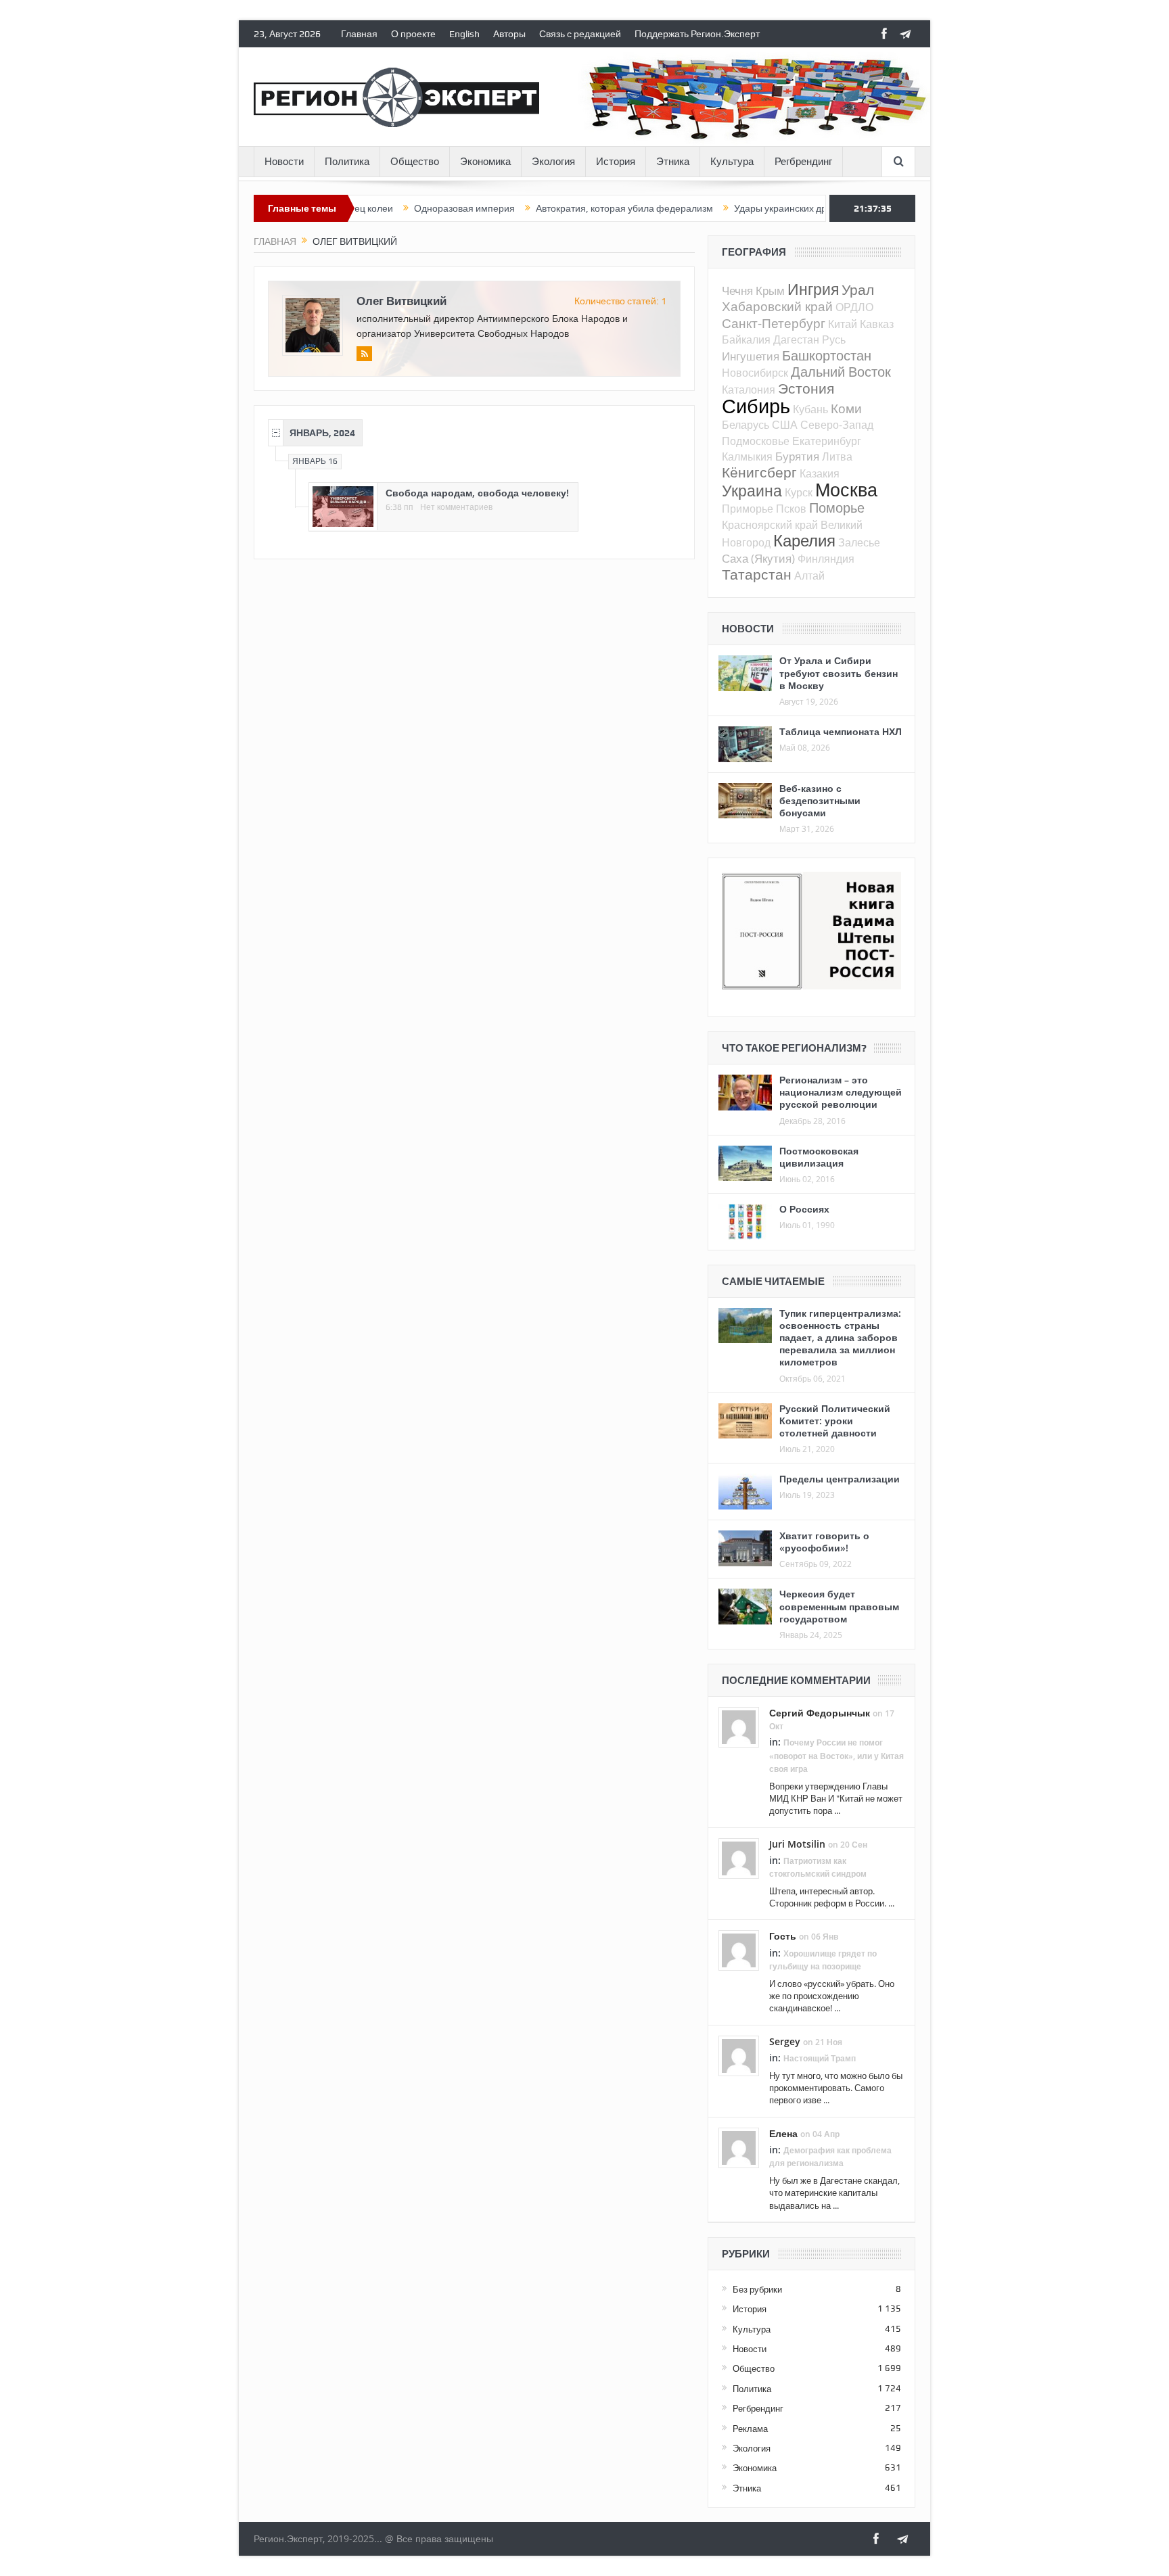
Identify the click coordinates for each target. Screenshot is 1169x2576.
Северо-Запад (837, 425)
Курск (799, 492)
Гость (783, 1936)
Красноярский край (770, 525)
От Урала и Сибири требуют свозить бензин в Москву (839, 673)
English (464, 34)
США (785, 425)
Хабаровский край (777, 306)
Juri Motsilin (797, 1844)
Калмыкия (747, 456)
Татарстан (757, 574)
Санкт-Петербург (774, 323)
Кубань (810, 409)
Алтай (809, 576)
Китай (843, 324)
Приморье (748, 509)
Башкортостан (827, 355)
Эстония (806, 388)
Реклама (750, 2429)
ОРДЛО (854, 307)
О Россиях (804, 1209)
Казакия (820, 473)
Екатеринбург (827, 441)
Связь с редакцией (580, 34)
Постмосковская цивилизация (819, 1157)
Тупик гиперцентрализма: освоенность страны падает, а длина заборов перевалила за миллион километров (840, 1338)
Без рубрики (757, 2289)
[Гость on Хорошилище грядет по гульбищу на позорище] (739, 1950)
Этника (673, 162)
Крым (770, 290)
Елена (783, 2133)
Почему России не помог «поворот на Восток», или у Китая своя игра (836, 1755)
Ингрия (813, 289)
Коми (846, 408)
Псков (791, 509)
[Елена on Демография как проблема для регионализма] (739, 2147)
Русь (834, 339)
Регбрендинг (803, 162)
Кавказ (877, 324)
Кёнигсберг (759, 472)
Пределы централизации (840, 1479)
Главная (359, 34)
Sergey (785, 2041)
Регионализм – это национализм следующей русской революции (841, 1092)
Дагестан (796, 339)
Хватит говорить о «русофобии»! (824, 1542)
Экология (553, 162)
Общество (415, 162)
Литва (837, 456)
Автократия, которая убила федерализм (565, 208)
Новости (284, 162)
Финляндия (826, 559)
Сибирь (756, 406)
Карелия (804, 540)
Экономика (485, 162)
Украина (752, 491)
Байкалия (746, 339)
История (616, 162)
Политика (347, 162)
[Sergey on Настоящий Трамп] (739, 2055)
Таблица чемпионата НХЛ (841, 731)
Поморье (837, 508)
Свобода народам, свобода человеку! (477, 493)
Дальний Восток (841, 372)
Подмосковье (756, 441)
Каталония (749, 390)
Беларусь (746, 425)
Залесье (859, 542)
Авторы (509, 34)
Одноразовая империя (405, 208)
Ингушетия (751, 356)
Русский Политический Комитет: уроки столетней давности (835, 1421)
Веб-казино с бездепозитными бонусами (820, 800)
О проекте (413, 34)
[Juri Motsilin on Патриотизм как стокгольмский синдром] (739, 1857)
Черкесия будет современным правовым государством (839, 1606)
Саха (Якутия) (758, 558)
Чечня (737, 290)
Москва (846, 490)
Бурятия (797, 456)
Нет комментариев (456, 507)
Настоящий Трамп (820, 2058)
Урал (858, 289)
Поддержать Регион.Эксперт (697, 34)
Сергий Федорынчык (820, 1713)
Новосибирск (755, 373)
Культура (732, 162)
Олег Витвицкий (402, 301)
